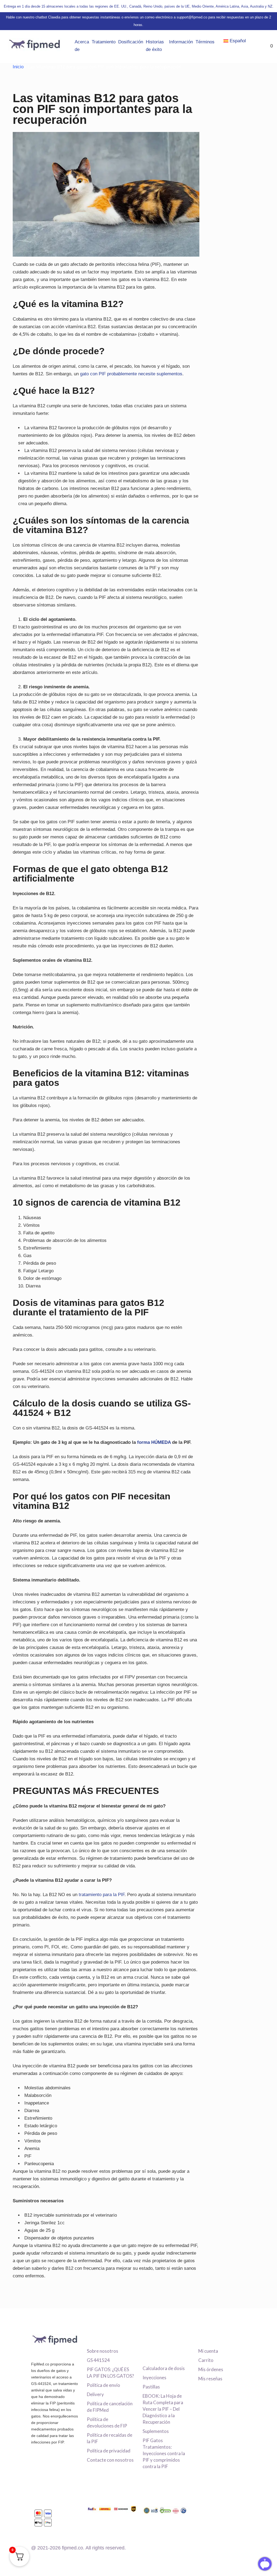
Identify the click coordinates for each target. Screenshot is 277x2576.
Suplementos (156, 2431)
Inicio (18, 67)
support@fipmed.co (192, 17)
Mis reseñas (210, 2379)
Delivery (95, 2394)
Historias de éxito (155, 46)
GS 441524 (98, 2360)
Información (181, 42)
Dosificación (131, 42)
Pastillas (151, 2387)
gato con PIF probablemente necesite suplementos (131, 374)
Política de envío (103, 2385)
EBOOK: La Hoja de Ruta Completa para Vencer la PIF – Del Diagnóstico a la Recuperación (163, 2409)
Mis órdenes (211, 2369)
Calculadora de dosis (164, 2368)
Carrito (206, 2360)
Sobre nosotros (103, 2351)
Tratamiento (104, 42)
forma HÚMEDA (154, 1442)
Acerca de (82, 46)
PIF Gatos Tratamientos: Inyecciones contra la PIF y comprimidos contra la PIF (164, 2453)
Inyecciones (154, 2378)
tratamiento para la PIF (102, 1895)
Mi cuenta (208, 2351)
